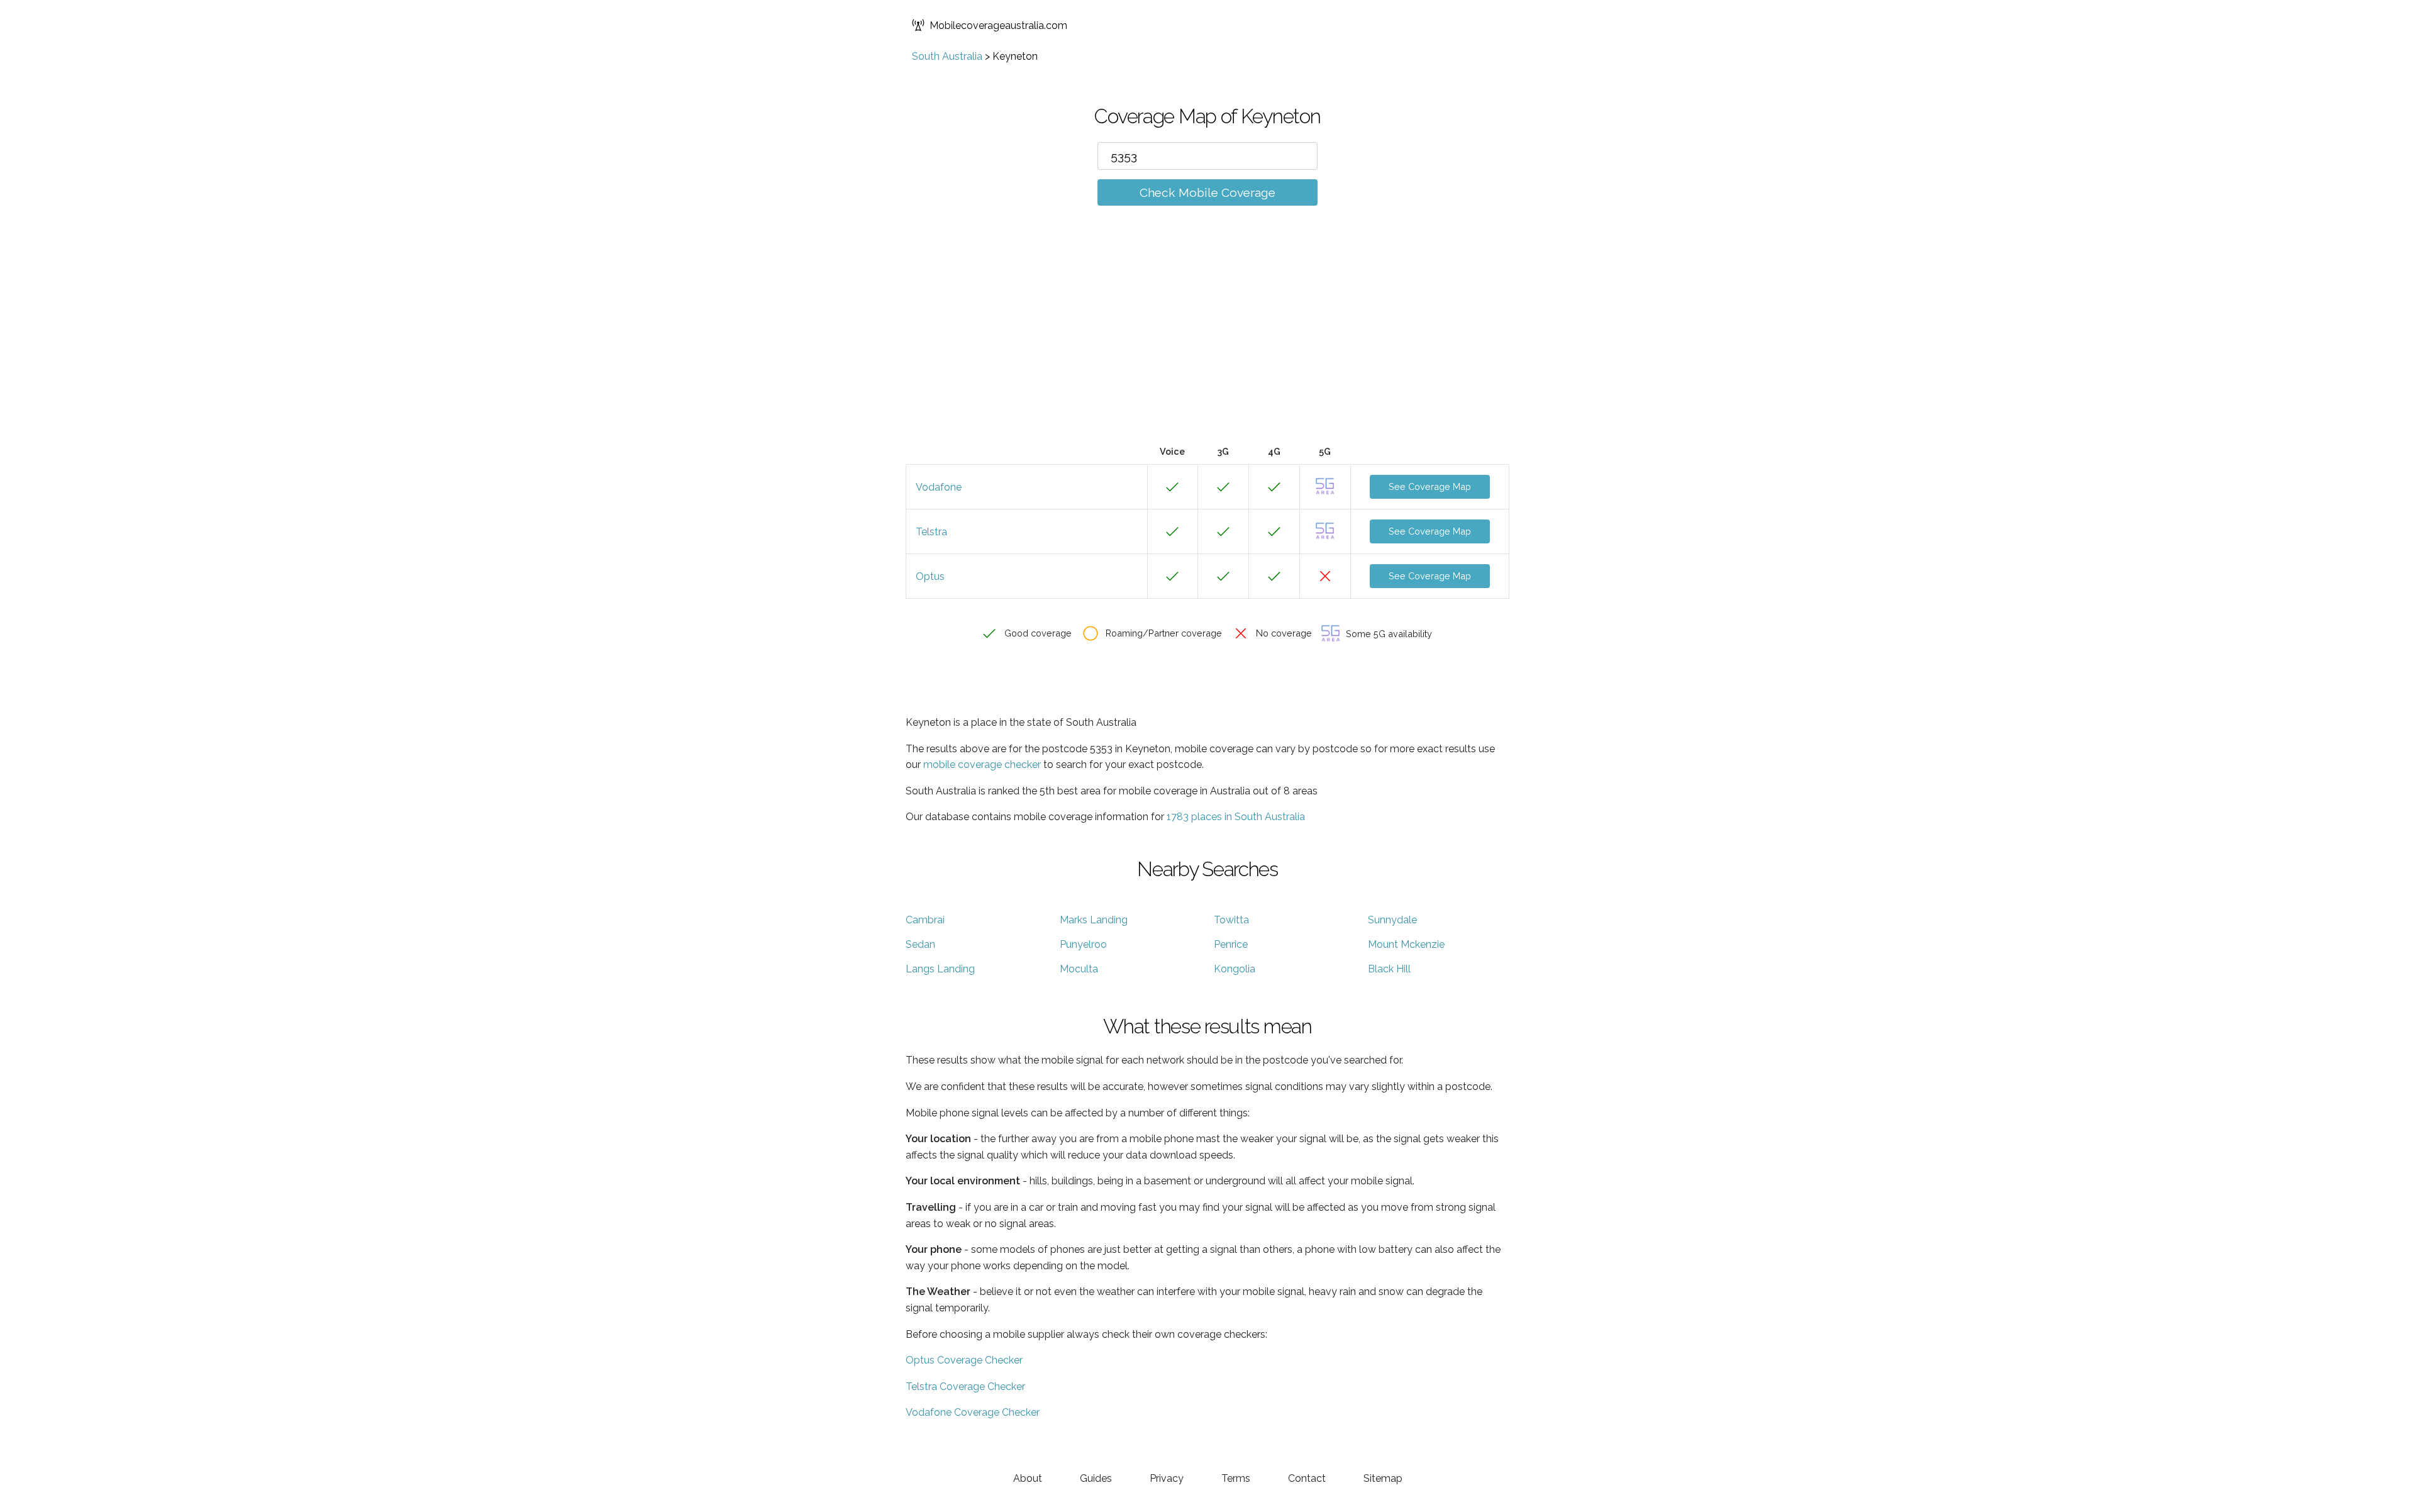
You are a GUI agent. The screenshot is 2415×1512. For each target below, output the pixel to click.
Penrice (1231, 944)
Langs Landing (940, 969)
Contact (1307, 1478)
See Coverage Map (1430, 486)
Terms (1236, 1478)
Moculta (1079, 969)
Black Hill (1389, 969)
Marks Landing (1094, 920)
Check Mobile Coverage (1207, 192)
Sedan (920, 944)
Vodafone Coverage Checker (973, 1412)
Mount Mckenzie (1406, 944)
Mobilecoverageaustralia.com (998, 25)
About (1028, 1478)
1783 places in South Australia (1236, 817)
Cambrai (925, 920)
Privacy (1167, 1478)
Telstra (931, 532)
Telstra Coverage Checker (965, 1387)
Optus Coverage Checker (964, 1360)
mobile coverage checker (982, 764)
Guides (1096, 1478)
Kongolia (1235, 969)
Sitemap (1383, 1478)
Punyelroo (1083, 944)
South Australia (947, 56)
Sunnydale (1392, 920)
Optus (930, 576)
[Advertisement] (1207, 344)
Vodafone (939, 487)
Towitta (1231, 920)
